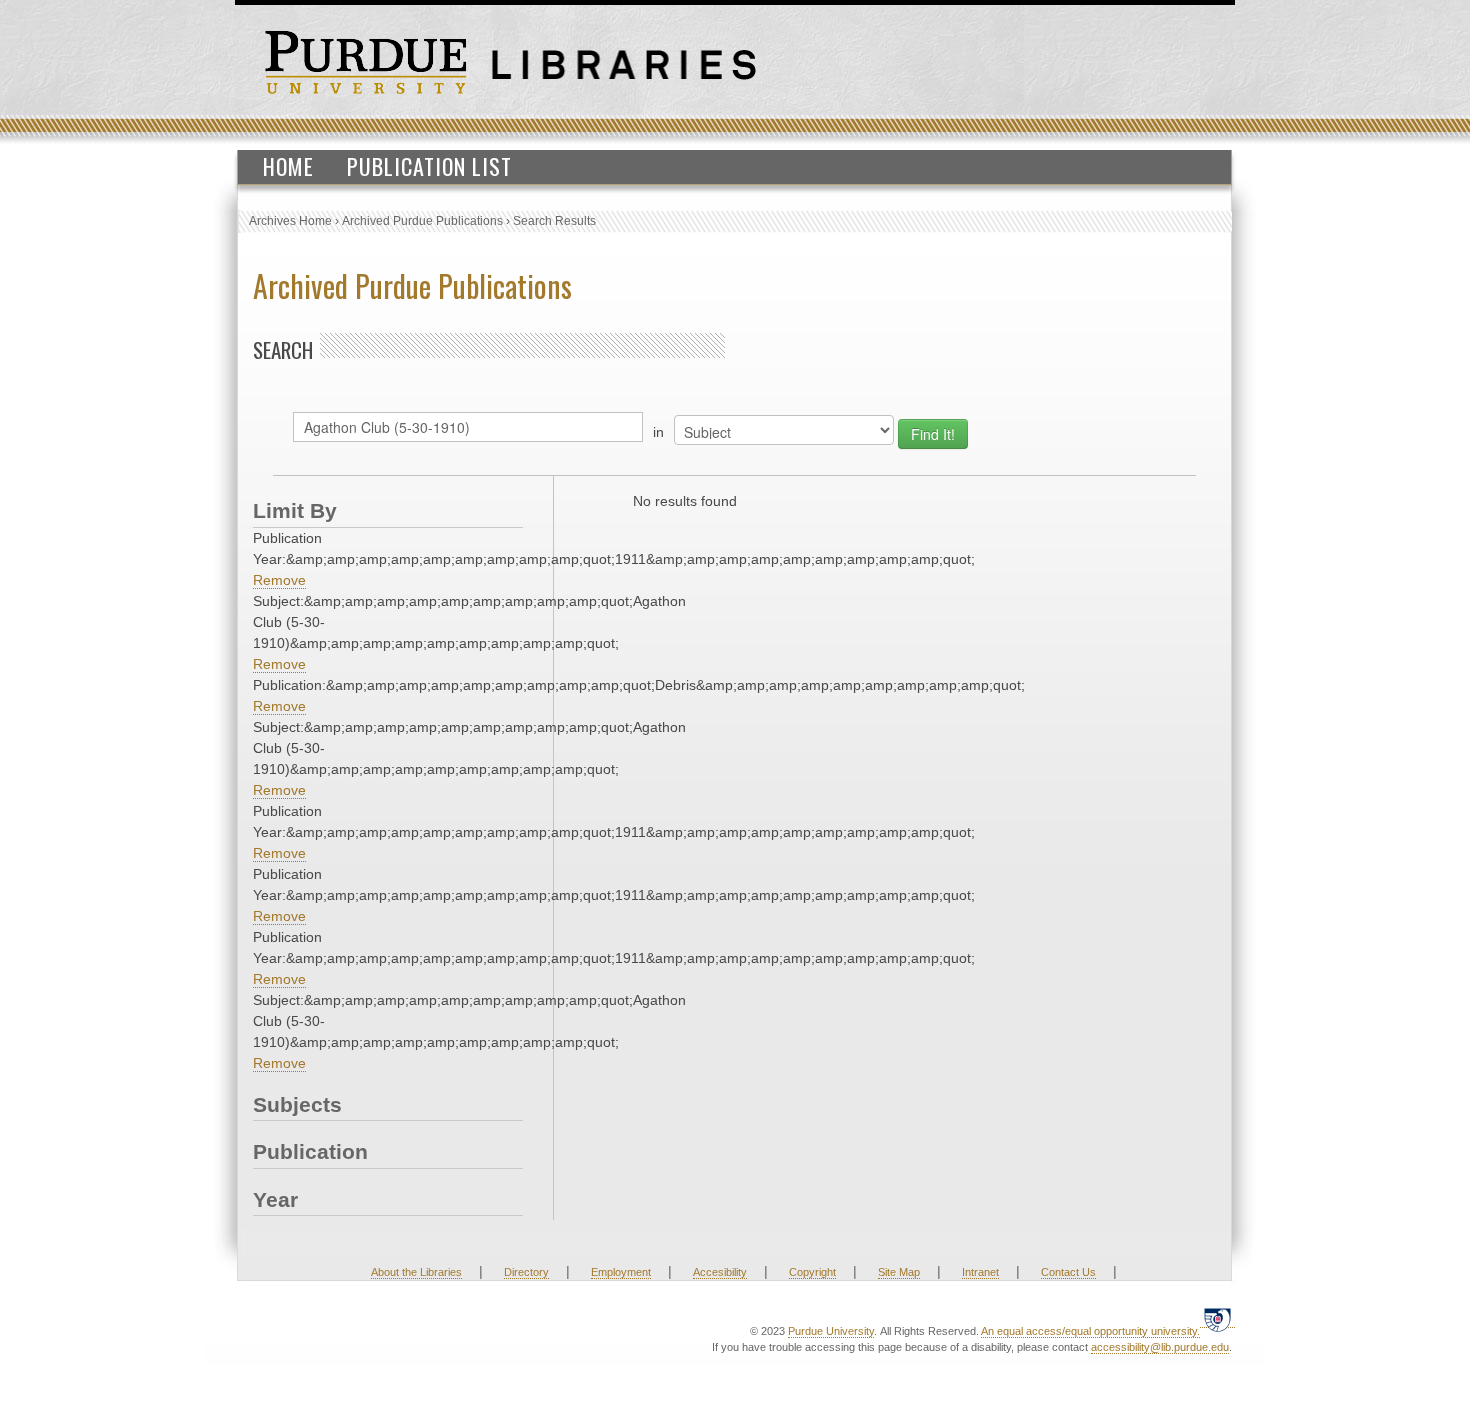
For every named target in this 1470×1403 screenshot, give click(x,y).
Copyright (812, 1272)
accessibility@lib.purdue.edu (1160, 1347)
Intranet (980, 1272)
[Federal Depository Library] (1217, 1319)
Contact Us (1068, 1272)
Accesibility (720, 1272)
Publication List (429, 166)
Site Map (899, 1272)
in (658, 432)
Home (288, 166)
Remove (279, 580)
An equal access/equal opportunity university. (1090, 1331)
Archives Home (290, 221)
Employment (621, 1272)
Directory (526, 1272)
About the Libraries (416, 1272)
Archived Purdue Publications (422, 221)
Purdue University (831, 1331)
